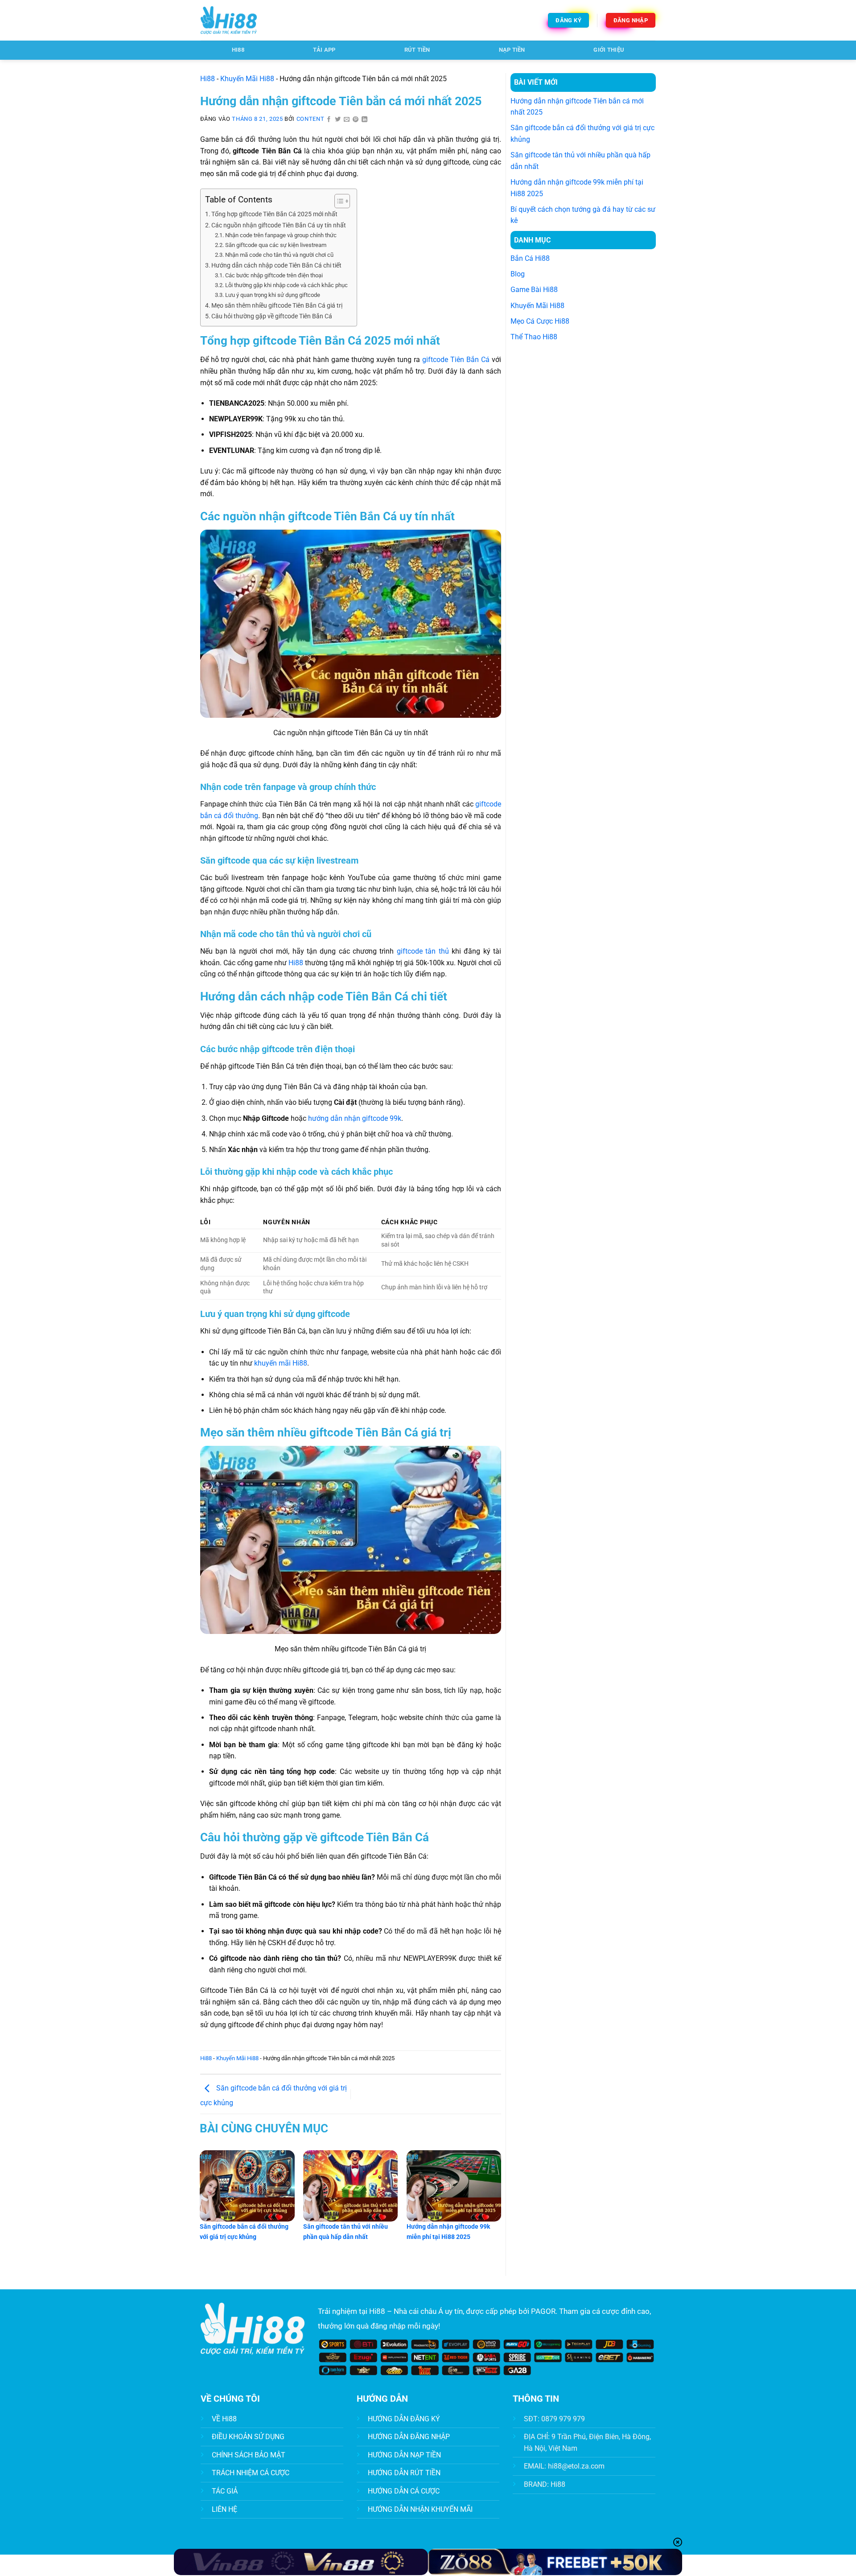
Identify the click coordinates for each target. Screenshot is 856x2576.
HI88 (238, 50)
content (310, 119)
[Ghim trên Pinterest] (356, 120)
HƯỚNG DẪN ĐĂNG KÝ (404, 2419)
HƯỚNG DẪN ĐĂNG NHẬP (409, 2437)
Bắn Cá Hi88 (530, 258)
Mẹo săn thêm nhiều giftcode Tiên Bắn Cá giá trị (277, 306)
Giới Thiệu (609, 50)
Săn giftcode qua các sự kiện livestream (276, 245)
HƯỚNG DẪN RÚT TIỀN (404, 2473)
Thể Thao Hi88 (534, 337)
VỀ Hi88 (224, 2419)
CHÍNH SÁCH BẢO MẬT (249, 2455)
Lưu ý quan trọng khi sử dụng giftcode (273, 295)
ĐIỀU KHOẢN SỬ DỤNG (248, 2437)
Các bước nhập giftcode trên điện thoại (274, 275)
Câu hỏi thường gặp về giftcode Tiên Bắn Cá (272, 316)
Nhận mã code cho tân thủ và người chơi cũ (279, 255)
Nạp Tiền (512, 50)
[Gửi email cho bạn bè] (347, 120)
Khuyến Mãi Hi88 (247, 79)
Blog (518, 274)
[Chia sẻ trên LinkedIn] (365, 120)
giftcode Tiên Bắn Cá (456, 360)
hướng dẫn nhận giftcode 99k (355, 1118)
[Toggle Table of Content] (338, 201)
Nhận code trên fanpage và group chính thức (281, 235)
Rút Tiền (417, 50)
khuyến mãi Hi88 (281, 1363)
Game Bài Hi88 (534, 290)
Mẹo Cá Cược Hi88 (540, 321)
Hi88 (208, 79)
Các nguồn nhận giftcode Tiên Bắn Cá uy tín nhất (279, 225)
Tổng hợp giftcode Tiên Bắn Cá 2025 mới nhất (274, 214)
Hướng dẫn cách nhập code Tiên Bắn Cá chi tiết (276, 265)
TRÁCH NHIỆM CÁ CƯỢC (251, 2473)
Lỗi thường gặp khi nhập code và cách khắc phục (286, 285)
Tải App (324, 50)
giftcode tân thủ (423, 951)
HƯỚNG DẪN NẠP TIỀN (404, 2455)
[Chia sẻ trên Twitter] (338, 120)
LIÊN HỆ (224, 2509)
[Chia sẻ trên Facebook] (329, 120)
